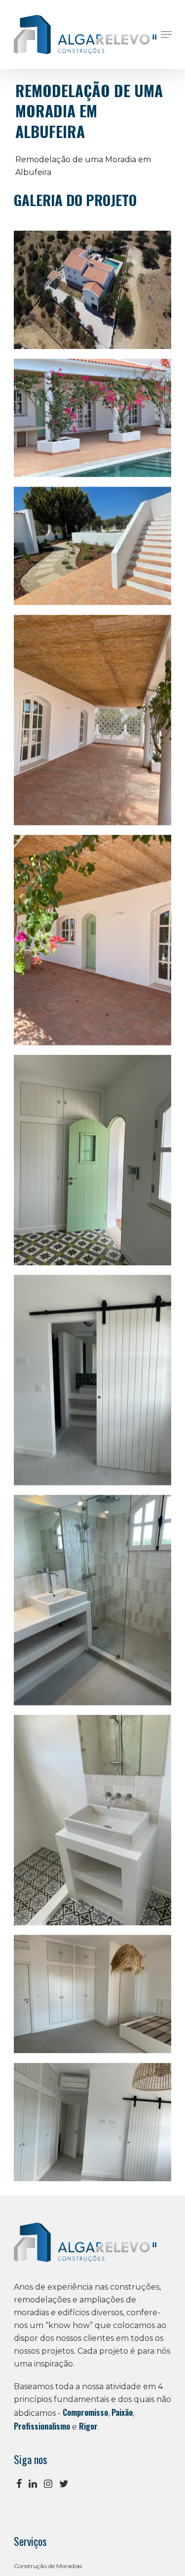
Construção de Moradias (61, 2568)
